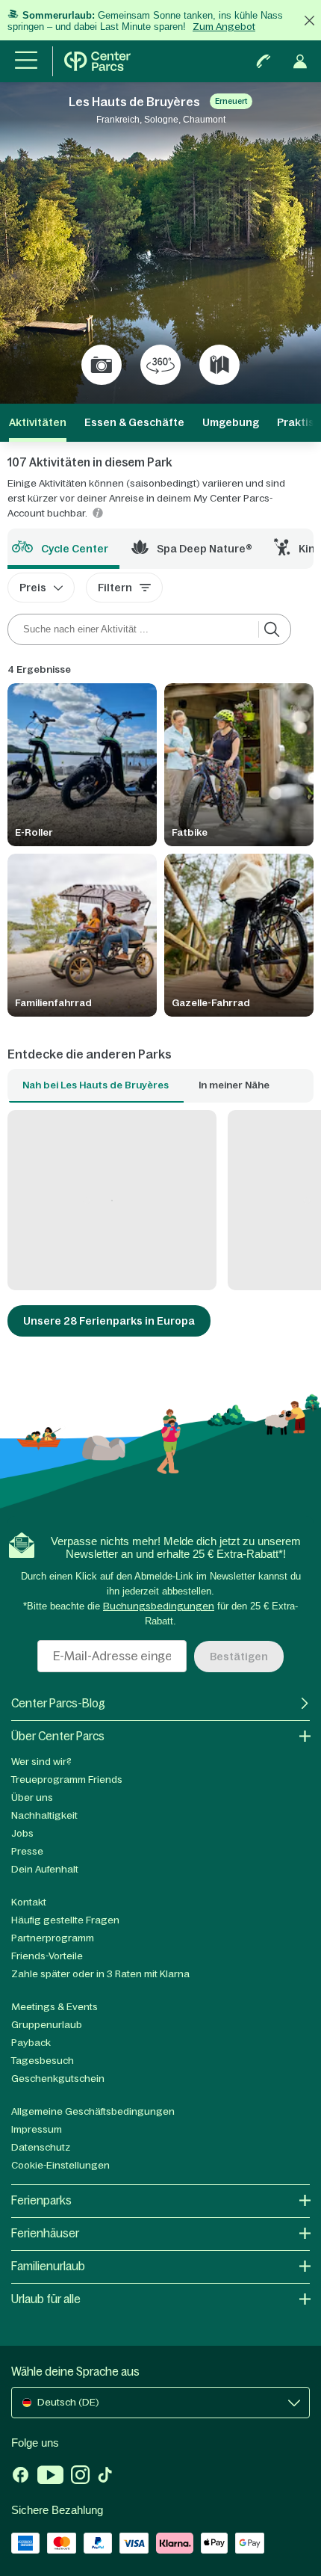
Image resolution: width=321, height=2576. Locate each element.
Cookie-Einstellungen (60, 2165)
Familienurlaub (48, 2266)
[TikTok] (105, 2477)
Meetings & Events (54, 2007)
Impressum (37, 2129)
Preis (33, 588)
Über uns (32, 1797)
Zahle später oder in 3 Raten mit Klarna (100, 1974)
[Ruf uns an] (264, 61)
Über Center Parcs (58, 1736)
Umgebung (231, 422)
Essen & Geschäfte (134, 422)
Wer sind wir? (41, 1762)
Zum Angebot (224, 27)
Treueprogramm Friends (67, 1780)
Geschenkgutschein (58, 2079)
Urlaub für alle (46, 2299)
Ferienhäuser (45, 2233)
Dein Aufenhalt (45, 1869)
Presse (27, 1851)
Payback (31, 2043)
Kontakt (29, 1902)
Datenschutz (41, 2147)
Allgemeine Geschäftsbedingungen (93, 2111)
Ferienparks (41, 2200)
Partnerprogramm (53, 1938)
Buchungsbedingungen (159, 1606)
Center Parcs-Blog (58, 1703)
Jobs (22, 1833)
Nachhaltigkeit (44, 1815)
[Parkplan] (219, 365)
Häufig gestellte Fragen (65, 1920)
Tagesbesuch (43, 2061)
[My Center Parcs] (300, 61)
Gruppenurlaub (47, 2025)
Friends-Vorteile (47, 1956)
